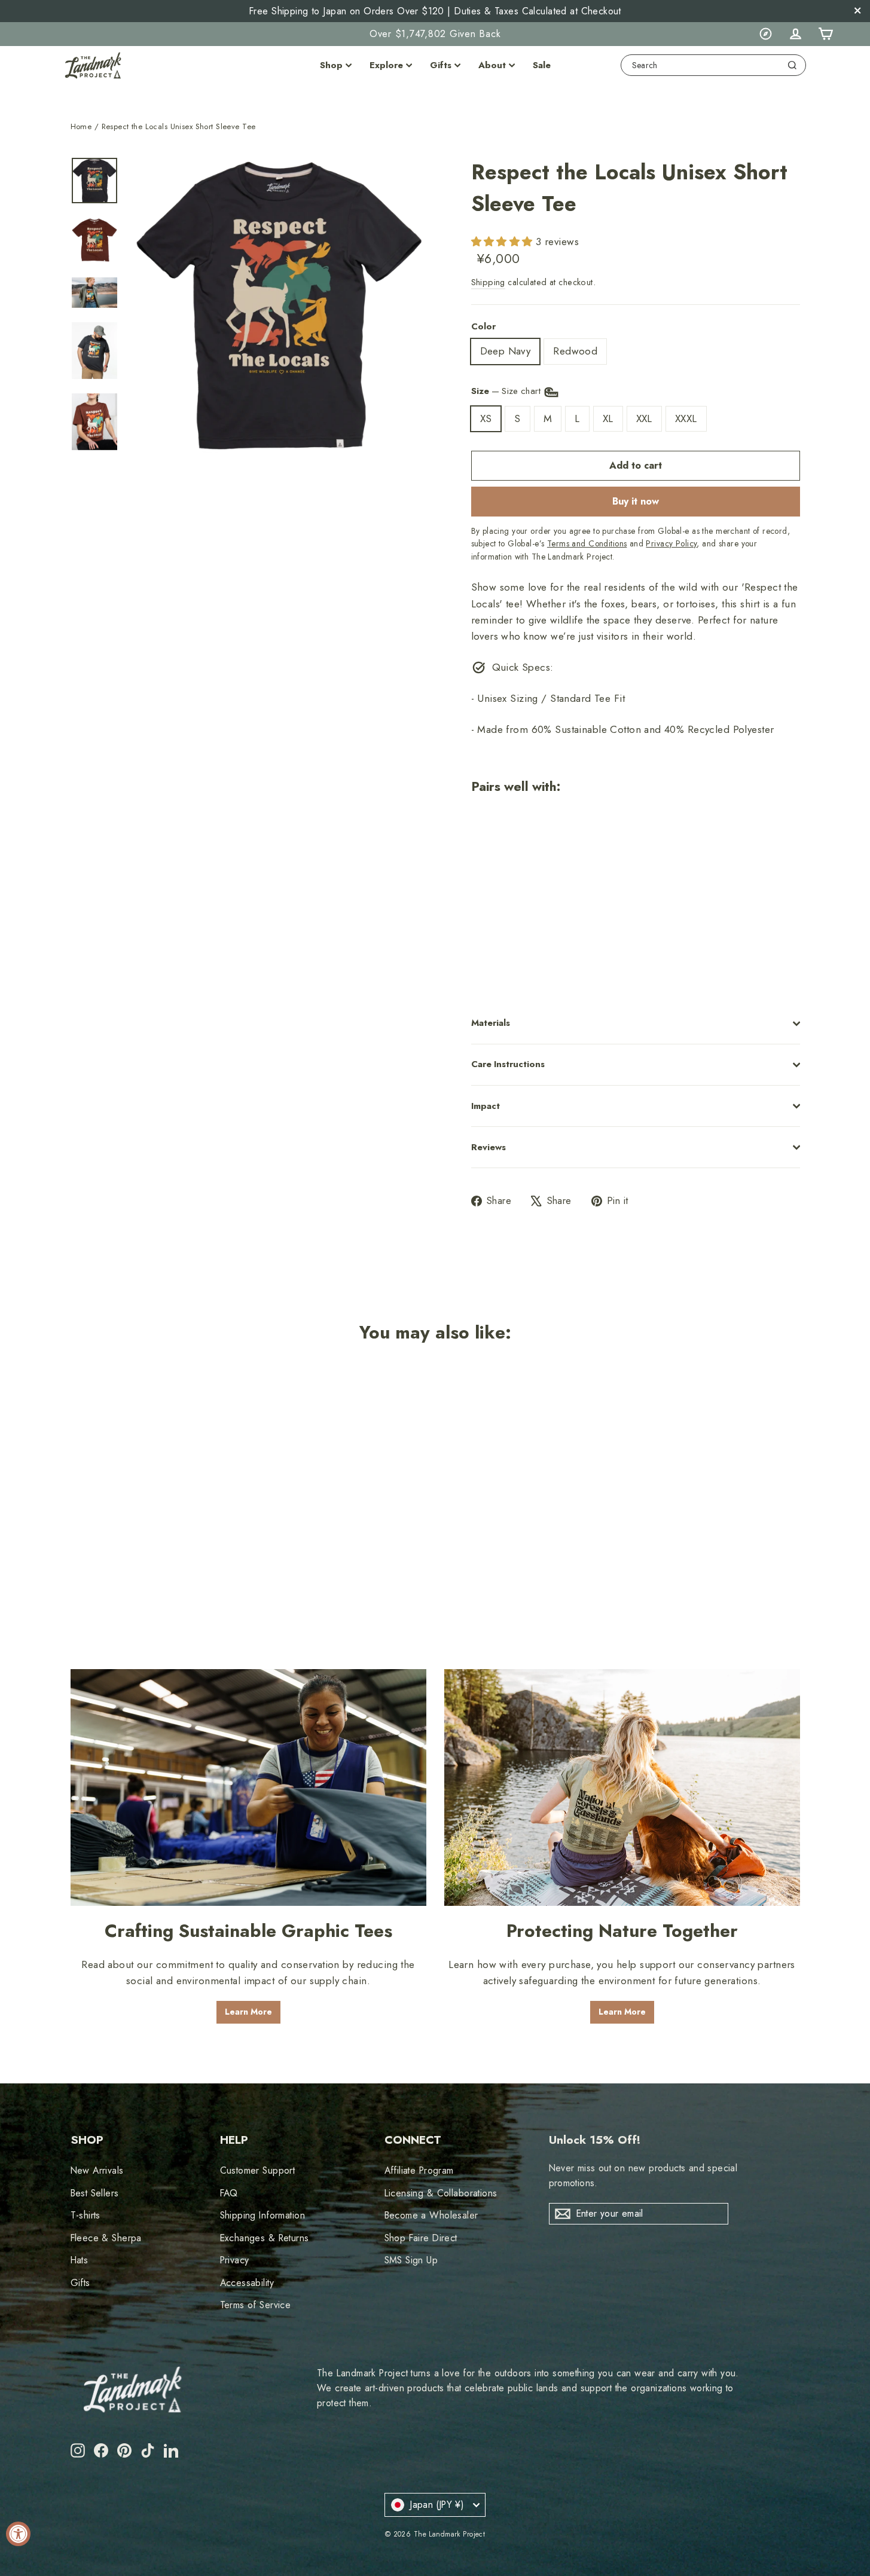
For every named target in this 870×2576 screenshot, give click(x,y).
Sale (542, 65)
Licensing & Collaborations (441, 2193)
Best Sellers (95, 2193)
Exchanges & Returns (265, 2238)
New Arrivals (97, 2170)
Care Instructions (508, 1064)
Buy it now (636, 501)
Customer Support (258, 2170)
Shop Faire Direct (421, 2238)
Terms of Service (256, 2305)
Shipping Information (263, 2215)
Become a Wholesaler (431, 2215)
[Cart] (825, 34)
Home (81, 126)
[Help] (765, 34)
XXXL (686, 418)
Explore (386, 65)
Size (507, 391)
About (492, 65)
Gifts (441, 65)
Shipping (488, 282)
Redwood (575, 351)
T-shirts (86, 2215)
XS (486, 418)
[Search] (792, 65)
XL (608, 418)
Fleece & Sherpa (106, 2238)
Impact (486, 1106)
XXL (644, 418)
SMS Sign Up (411, 2260)
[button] (504, 242)
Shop (331, 65)
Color (483, 326)
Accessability (247, 2283)
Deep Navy (506, 351)
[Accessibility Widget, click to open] (18, 2534)
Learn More (248, 2012)
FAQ (229, 2193)
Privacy (235, 2260)
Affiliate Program (419, 2170)
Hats (80, 2260)
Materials (491, 1023)
